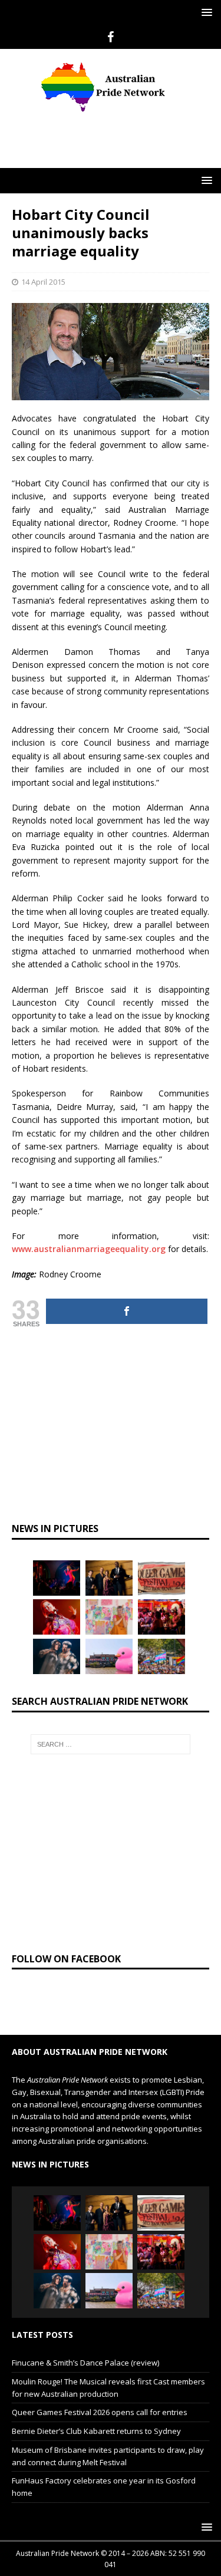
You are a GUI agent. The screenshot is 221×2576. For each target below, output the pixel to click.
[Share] (127, 1289)
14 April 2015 (43, 259)
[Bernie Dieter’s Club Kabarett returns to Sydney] (57, 1595)
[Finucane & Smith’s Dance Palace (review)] (57, 1556)
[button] (205, 12)
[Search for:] (111, 1722)
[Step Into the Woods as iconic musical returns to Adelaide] (57, 1634)
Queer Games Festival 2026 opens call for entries (100, 2390)
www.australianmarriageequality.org (89, 1226)
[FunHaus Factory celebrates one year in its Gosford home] (161, 1595)
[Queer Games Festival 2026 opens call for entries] (161, 1556)
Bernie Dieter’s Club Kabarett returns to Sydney (96, 2409)
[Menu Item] (111, 37)
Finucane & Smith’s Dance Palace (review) (85, 2340)
